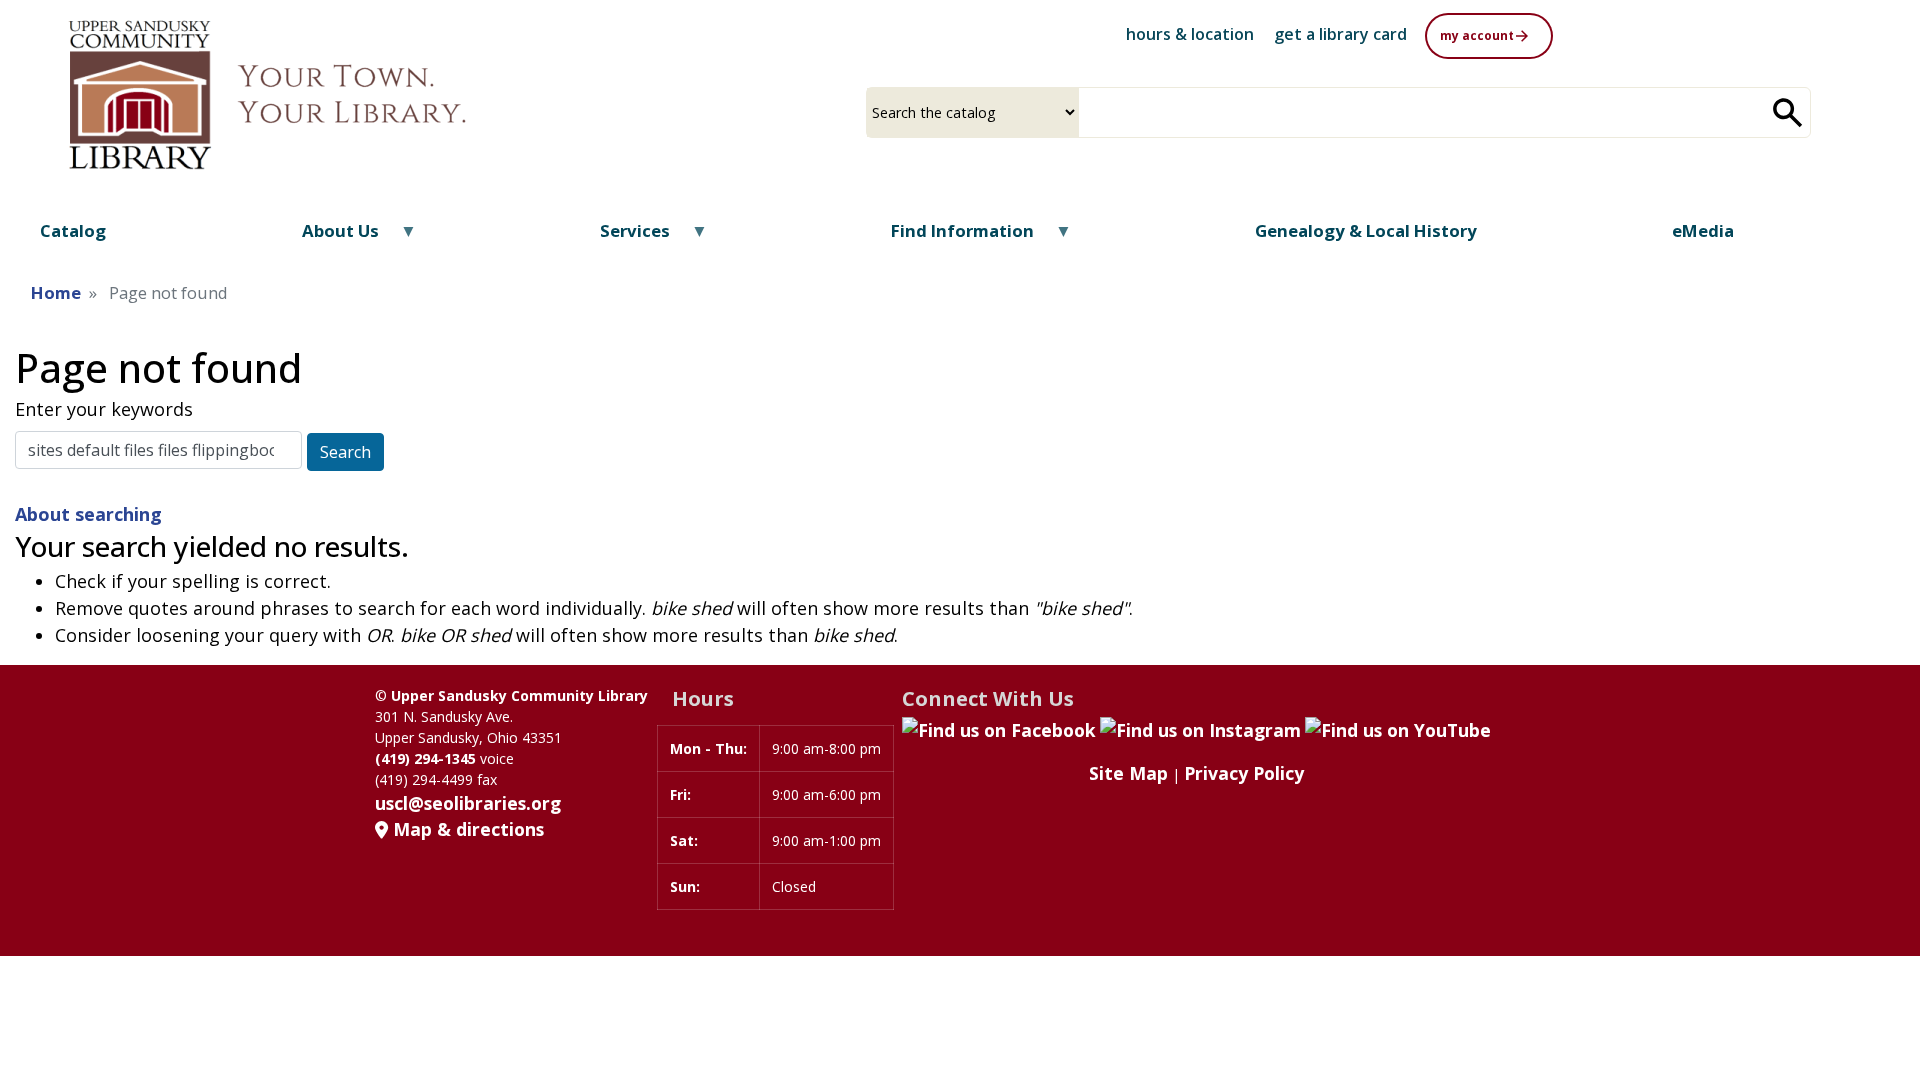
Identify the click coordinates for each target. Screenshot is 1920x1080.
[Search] (1788, 112)
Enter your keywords (104, 409)
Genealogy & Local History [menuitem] (1366, 230)
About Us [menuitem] (328, 237)
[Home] (313, 94)
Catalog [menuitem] (73, 230)
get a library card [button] (1340, 34)
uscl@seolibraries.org (468, 803)
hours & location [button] (1190, 34)
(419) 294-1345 (425, 758)
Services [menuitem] (622, 237)
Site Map (1128, 773)
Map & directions (466, 829)
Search (345, 452)
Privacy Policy (1244, 773)
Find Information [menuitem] (950, 237)
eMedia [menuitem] (1703, 230)
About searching (88, 514)
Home (56, 292)
